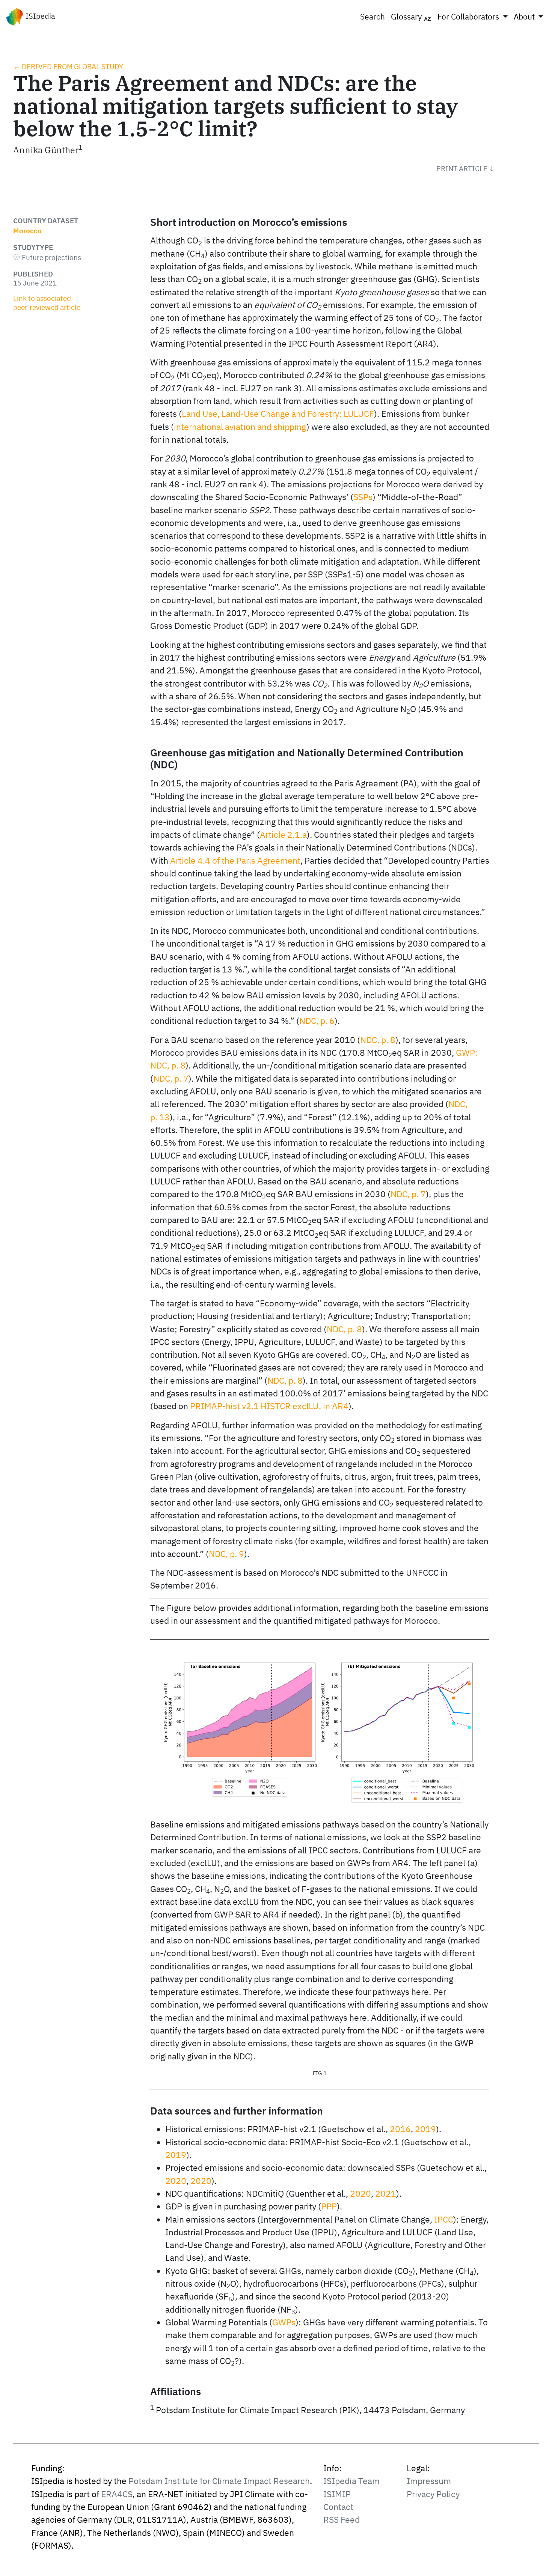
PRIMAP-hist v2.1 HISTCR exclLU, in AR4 (269, 1406)
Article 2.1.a (283, 835)
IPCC (444, 2219)
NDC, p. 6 (317, 1021)
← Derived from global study (68, 66)
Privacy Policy (433, 2494)
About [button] (525, 17)
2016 (400, 2129)
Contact (338, 2507)
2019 (425, 2129)
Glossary (407, 17)
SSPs (363, 497)
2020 (176, 2181)
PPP (329, 2206)
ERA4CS (117, 2494)
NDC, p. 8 (378, 1040)
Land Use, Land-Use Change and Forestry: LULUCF (278, 414)
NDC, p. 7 (171, 1078)
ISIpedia (39, 16)
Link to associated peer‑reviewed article (47, 303)
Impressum (429, 2481)
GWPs (284, 2322)
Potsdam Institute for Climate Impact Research (219, 2481)
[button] (466, 168)
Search (373, 17)
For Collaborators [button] (469, 17)
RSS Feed (342, 2520)
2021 (386, 2194)
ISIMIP (337, 2494)
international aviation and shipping (240, 427)
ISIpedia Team (351, 2481)
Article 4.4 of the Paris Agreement (235, 860)
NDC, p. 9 (226, 1554)
